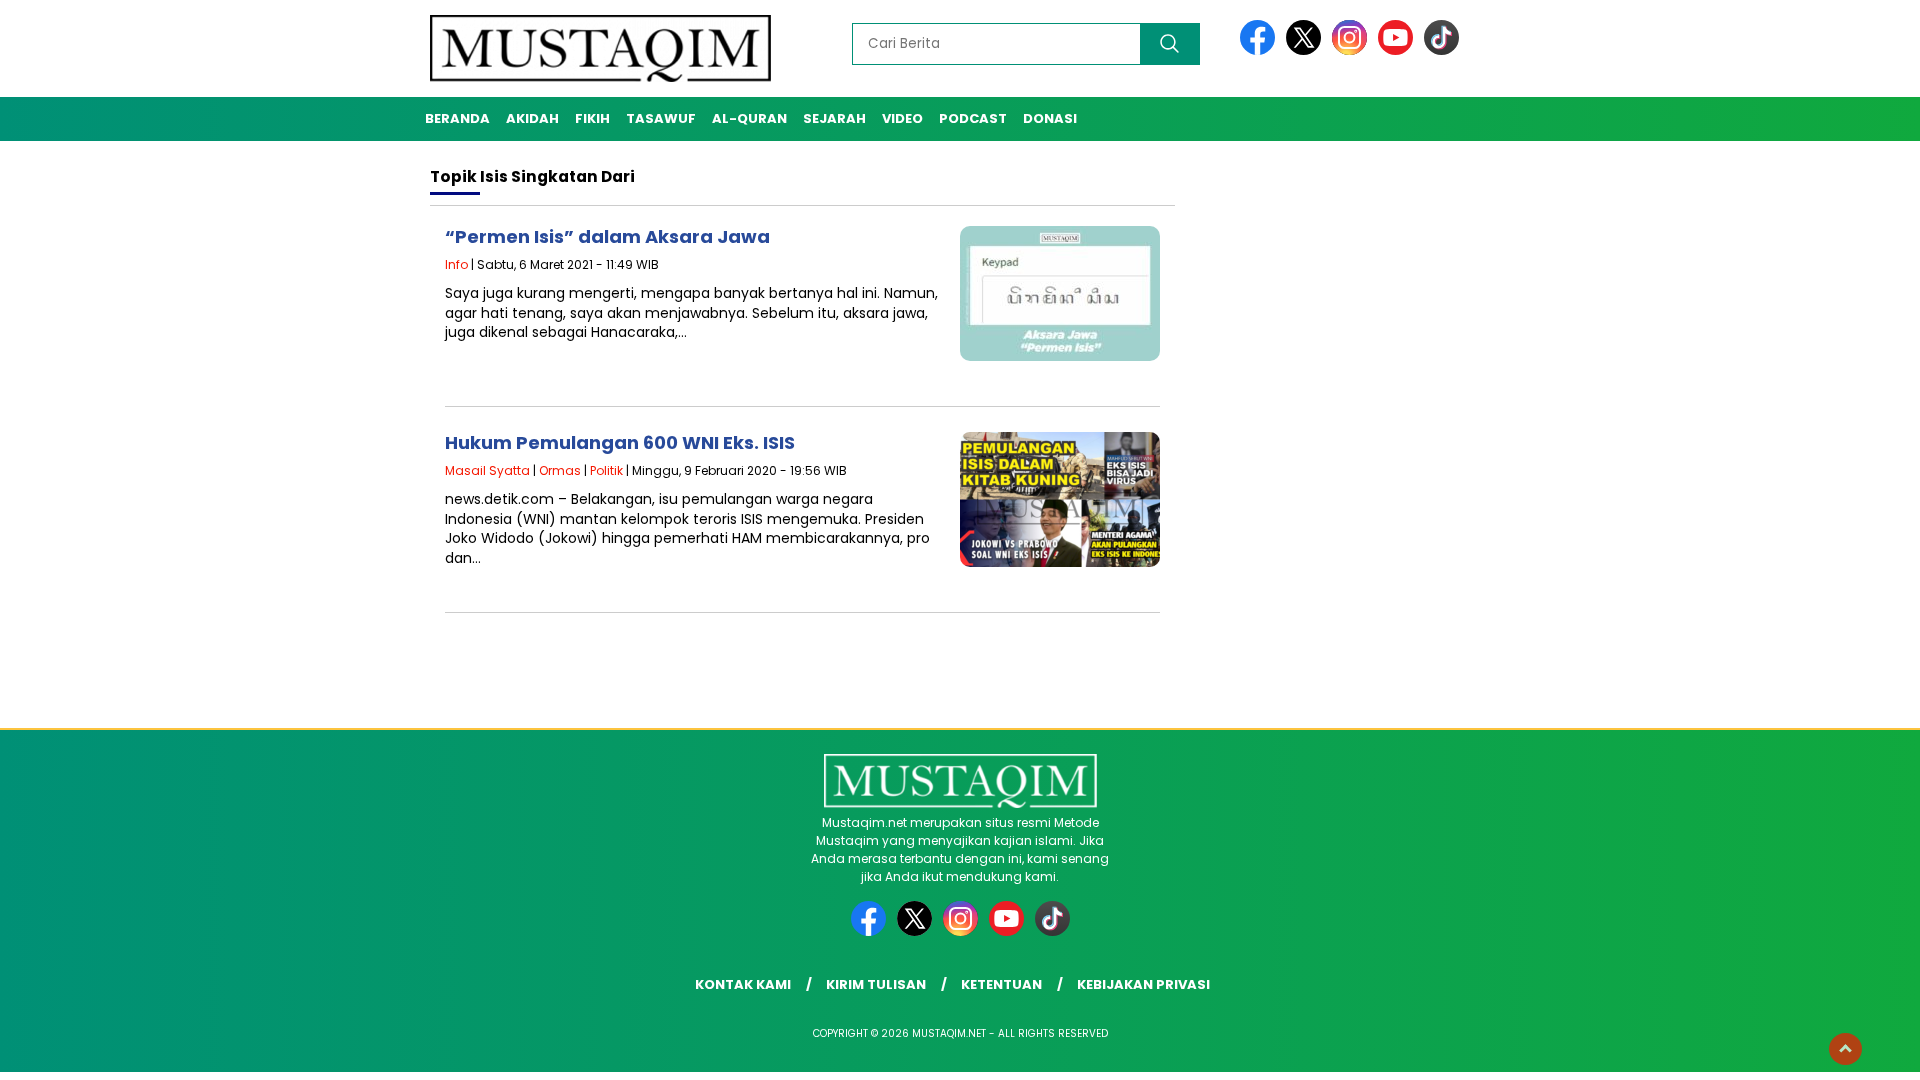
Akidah (532, 118)
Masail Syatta (487, 470)
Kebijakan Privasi (1143, 984)
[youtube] (1399, 50)
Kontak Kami (743, 984)
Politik (606, 470)
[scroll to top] (1845, 1049)
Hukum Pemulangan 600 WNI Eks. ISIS (620, 442)
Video (902, 118)
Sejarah (834, 118)
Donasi (1050, 118)
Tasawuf (661, 118)
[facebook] (1261, 50)
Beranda (457, 118)
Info (456, 264)
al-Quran (749, 118)
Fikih (592, 118)
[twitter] (1307, 50)
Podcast (973, 118)
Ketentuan (1001, 984)
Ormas (560, 470)
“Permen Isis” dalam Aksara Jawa (607, 236)
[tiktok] (1441, 50)
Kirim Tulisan (876, 984)
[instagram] (1353, 50)
